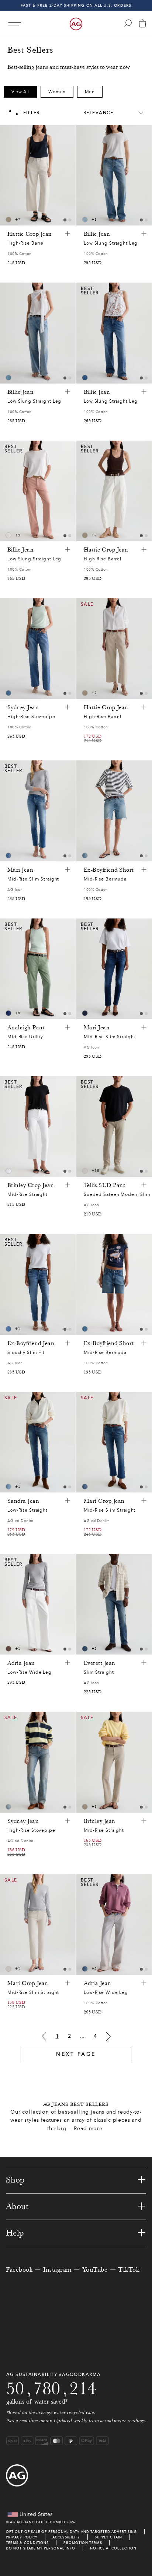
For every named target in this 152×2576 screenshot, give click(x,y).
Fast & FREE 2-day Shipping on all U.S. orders (76, 5)
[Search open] (128, 23)
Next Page (76, 2054)
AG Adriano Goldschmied (38, 2522)
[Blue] (85, 220)
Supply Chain (108, 2537)
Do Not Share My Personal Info (41, 2548)
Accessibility (66, 2537)
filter (32, 113)
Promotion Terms (83, 2543)
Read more (88, 2129)
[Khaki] (8, 1649)
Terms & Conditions (27, 2543)
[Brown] (8, 220)
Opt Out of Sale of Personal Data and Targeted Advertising (72, 2532)
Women (57, 92)
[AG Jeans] (76, 24)
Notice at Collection (113, 2548)
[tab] (65, 220)
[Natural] (8, 535)
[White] (8, 1171)
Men (90, 92)
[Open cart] (142, 24)
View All (20, 92)
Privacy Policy (22, 2537)
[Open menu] (15, 24)
